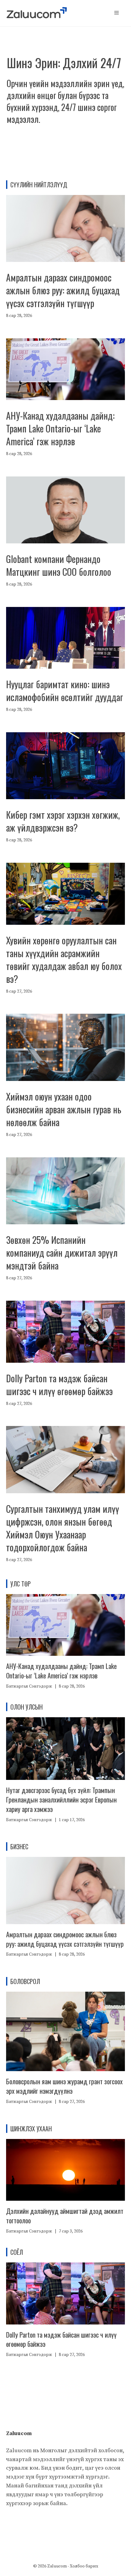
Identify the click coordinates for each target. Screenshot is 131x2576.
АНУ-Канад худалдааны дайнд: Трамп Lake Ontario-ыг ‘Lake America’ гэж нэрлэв (60, 428)
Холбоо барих (84, 2566)
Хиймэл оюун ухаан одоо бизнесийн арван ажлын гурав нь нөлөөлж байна (64, 1109)
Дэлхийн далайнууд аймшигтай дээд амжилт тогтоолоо (65, 2216)
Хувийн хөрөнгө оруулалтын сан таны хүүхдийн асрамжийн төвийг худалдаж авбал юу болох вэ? (64, 959)
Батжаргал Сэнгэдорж (29, 1686)
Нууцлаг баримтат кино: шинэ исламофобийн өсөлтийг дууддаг (65, 691)
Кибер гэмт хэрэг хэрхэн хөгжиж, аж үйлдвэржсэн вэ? (63, 821)
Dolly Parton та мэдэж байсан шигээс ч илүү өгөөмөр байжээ (59, 1385)
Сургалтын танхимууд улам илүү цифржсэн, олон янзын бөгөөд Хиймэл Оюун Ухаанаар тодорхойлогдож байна (63, 1528)
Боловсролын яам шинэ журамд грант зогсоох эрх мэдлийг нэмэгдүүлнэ (64, 2086)
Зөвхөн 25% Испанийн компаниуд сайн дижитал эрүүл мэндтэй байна (62, 1253)
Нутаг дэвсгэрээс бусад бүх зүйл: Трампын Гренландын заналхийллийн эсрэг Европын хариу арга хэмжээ (61, 1799)
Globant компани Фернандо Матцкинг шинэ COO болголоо (59, 565)
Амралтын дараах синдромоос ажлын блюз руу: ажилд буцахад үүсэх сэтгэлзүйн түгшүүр (63, 290)
